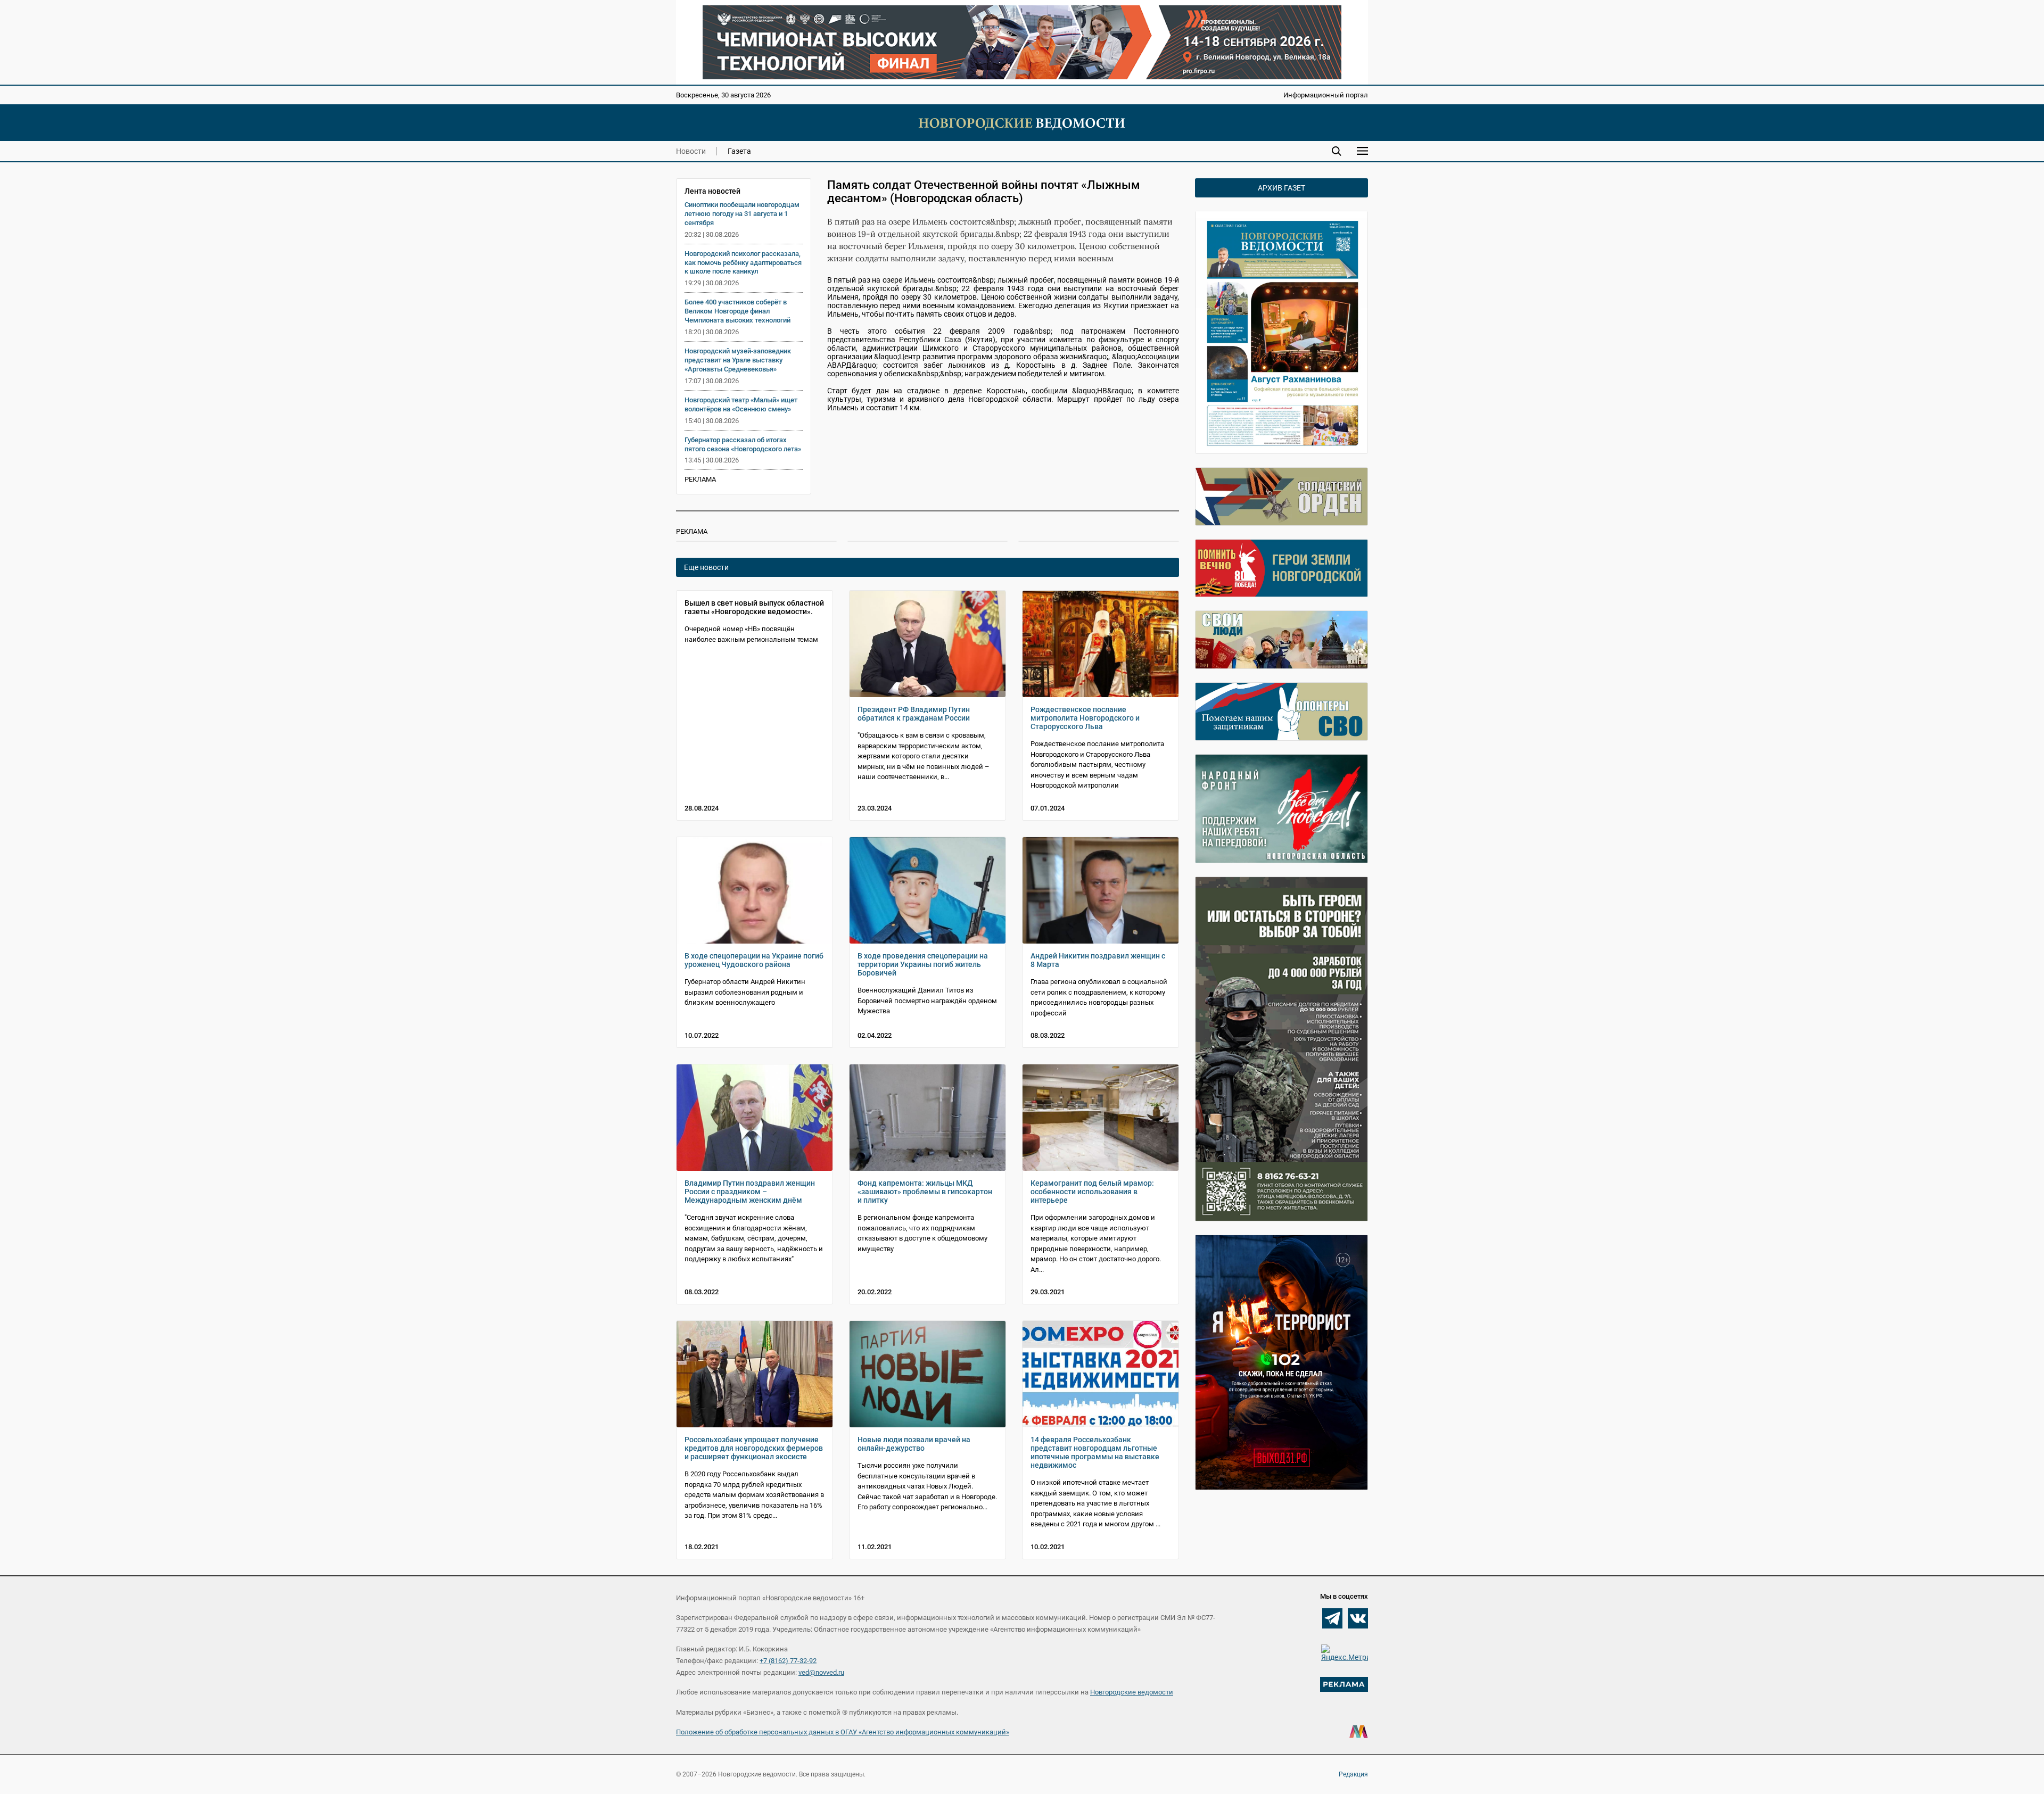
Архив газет (1281, 188)
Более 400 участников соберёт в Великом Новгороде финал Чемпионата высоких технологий (737, 311)
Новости (691, 151)
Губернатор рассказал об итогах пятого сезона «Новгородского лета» (743, 444)
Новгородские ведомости (1132, 1692)
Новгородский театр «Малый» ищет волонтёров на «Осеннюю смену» (741, 404)
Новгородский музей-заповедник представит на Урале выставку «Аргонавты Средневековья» (738, 360)
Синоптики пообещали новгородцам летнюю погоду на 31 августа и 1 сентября (742, 214)
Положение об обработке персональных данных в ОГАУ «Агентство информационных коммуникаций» (843, 1732)
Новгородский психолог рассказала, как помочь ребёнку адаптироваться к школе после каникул (743, 263)
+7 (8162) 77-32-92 (788, 1661)
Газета (739, 151)
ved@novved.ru (821, 1672)
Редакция (1353, 1774)
